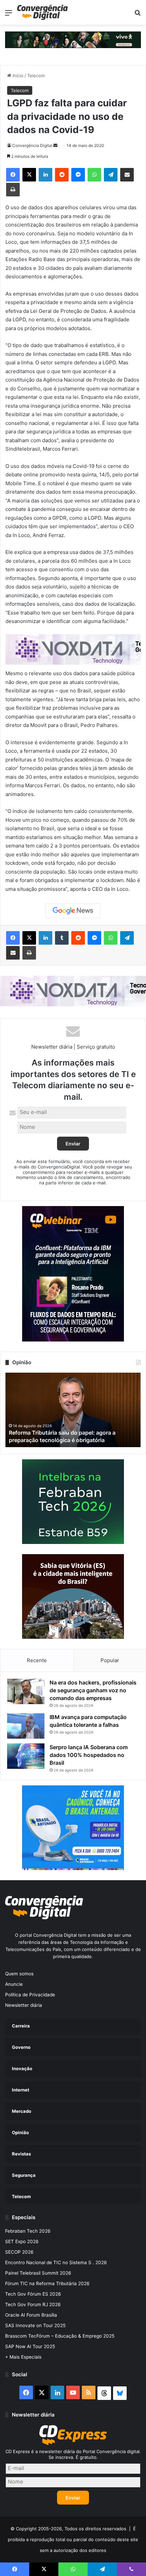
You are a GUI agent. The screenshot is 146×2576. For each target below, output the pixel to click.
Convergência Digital (32, 145)
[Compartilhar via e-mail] (127, 175)
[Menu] (8, 15)
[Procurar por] (138, 15)
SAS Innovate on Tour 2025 (35, 2325)
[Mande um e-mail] (55, 145)
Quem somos (19, 1974)
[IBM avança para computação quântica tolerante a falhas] (26, 1726)
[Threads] (104, 2393)
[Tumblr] (62, 938)
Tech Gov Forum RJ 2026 (33, 2304)
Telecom (36, 76)
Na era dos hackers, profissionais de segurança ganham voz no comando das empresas (93, 1690)
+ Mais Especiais (23, 2357)
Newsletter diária (24, 2005)
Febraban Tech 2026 (28, 2231)
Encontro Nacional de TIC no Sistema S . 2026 (56, 2262)
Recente (37, 1660)
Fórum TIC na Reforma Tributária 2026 (47, 2283)
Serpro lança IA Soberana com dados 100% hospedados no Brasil (89, 1755)
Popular (110, 1660)
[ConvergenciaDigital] (42, 12)
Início (17, 76)
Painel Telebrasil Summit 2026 (38, 2273)
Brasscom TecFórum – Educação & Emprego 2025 (60, 2336)
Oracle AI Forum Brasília (31, 2315)
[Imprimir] (13, 190)
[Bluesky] (120, 2393)
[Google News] (73, 911)
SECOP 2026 (19, 2252)
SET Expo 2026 (22, 2241)
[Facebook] (13, 175)
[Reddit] (62, 175)
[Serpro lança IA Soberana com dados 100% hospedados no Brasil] (26, 1756)
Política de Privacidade (30, 1995)
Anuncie (14, 1984)
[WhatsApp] (94, 175)
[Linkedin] (45, 175)
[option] (73, 1410)
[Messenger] (78, 175)
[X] (29, 175)
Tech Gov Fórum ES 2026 (33, 2294)
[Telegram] (111, 175)
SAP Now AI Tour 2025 (30, 2346)
